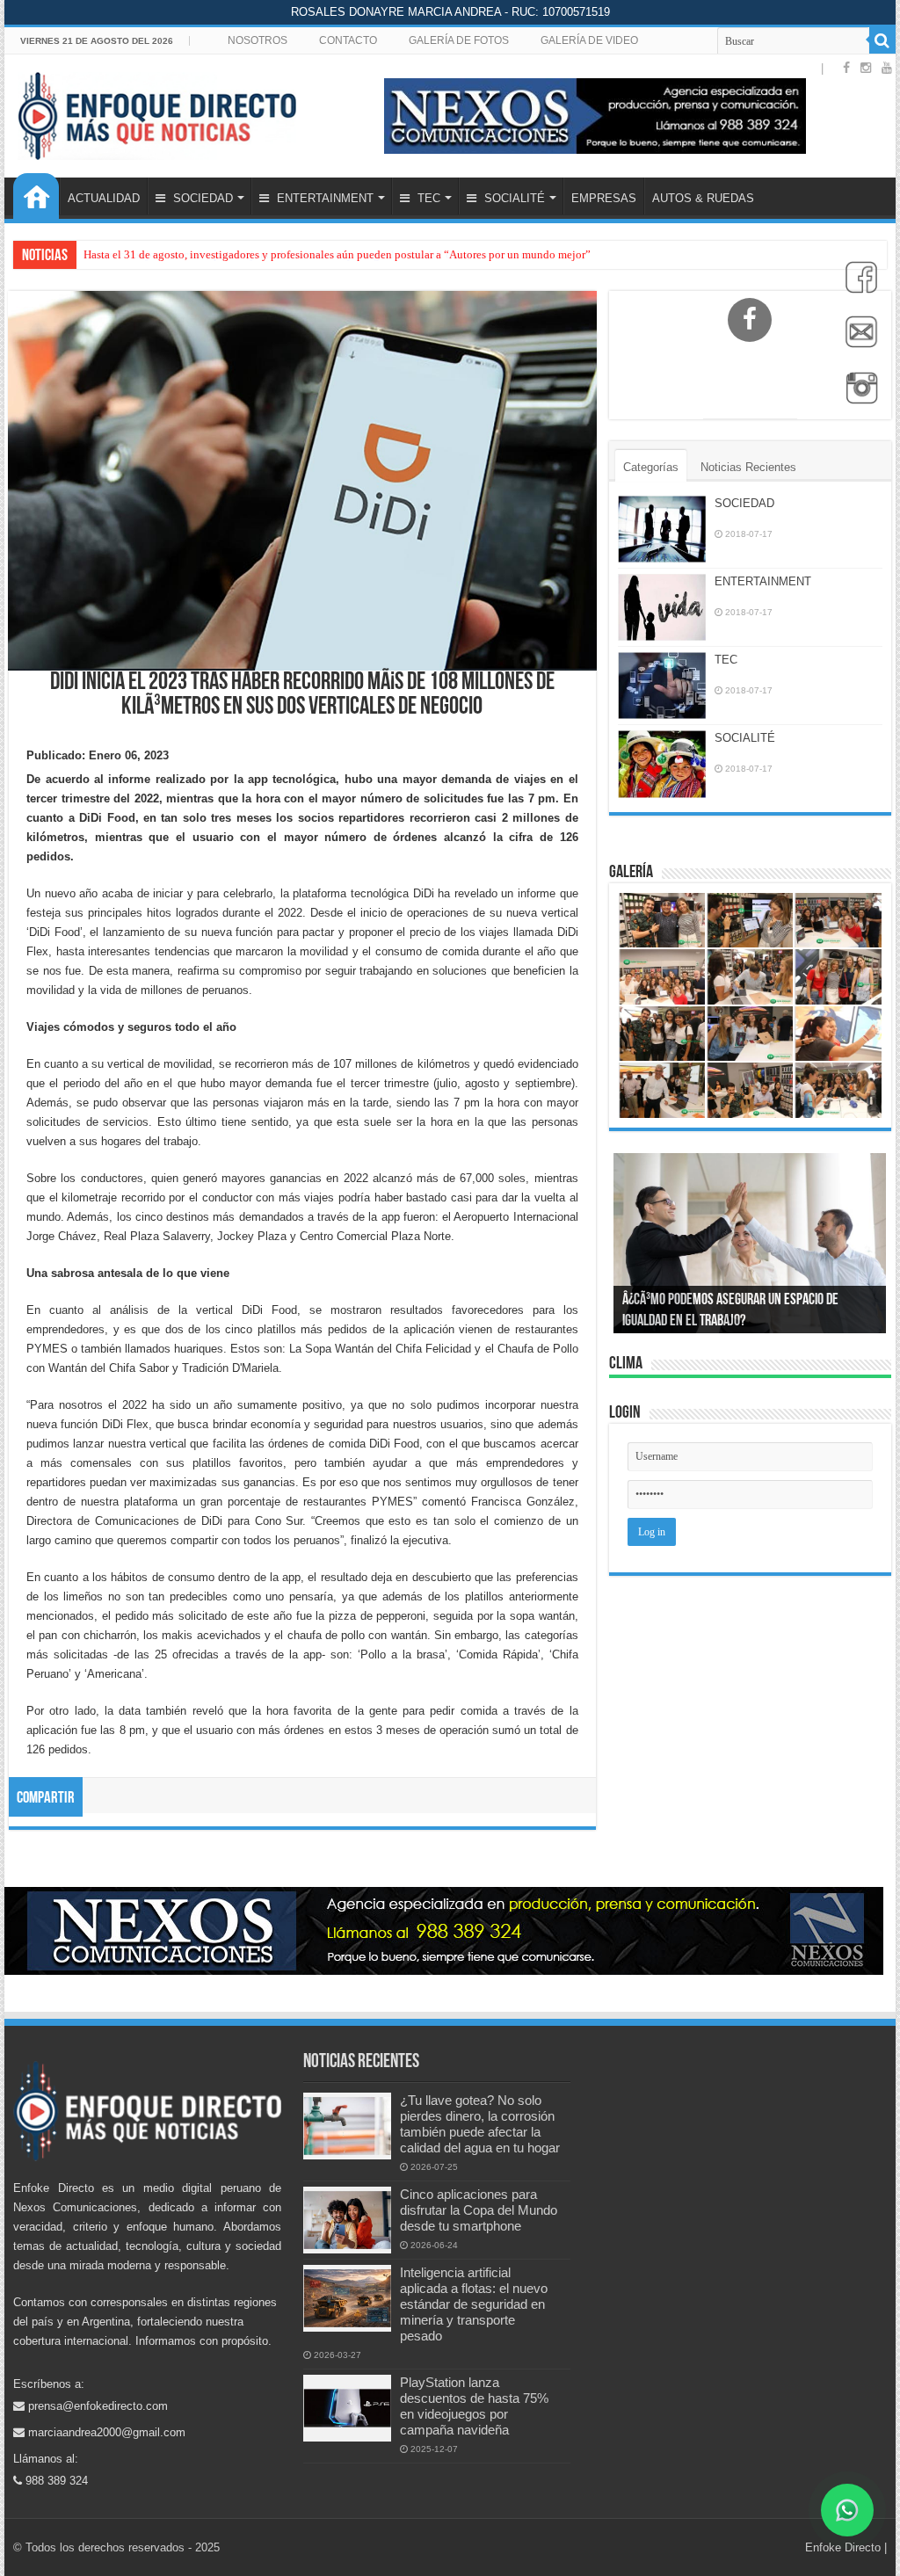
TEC (427, 198)
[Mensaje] (857, 342)
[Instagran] (857, 397)
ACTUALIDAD (104, 198)
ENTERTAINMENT (323, 198)
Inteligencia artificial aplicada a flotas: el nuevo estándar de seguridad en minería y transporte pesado (474, 2304)
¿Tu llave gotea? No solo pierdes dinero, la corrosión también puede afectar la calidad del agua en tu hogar (480, 2124)
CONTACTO (348, 40)
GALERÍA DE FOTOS (459, 40)
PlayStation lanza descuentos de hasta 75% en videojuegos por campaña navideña (474, 2406)
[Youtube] (887, 68)
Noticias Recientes (748, 467)
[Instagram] (866, 68)
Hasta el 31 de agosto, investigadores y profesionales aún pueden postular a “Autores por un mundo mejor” (337, 254)
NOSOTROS (258, 40)
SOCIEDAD (201, 198)
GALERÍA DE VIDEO (589, 40)
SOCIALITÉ (513, 198)
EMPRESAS (604, 198)
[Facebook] (857, 287)
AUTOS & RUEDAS (703, 198)
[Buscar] (882, 40)
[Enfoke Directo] (157, 112)
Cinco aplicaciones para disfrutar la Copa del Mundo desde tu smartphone (479, 2210)
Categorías (651, 467)
